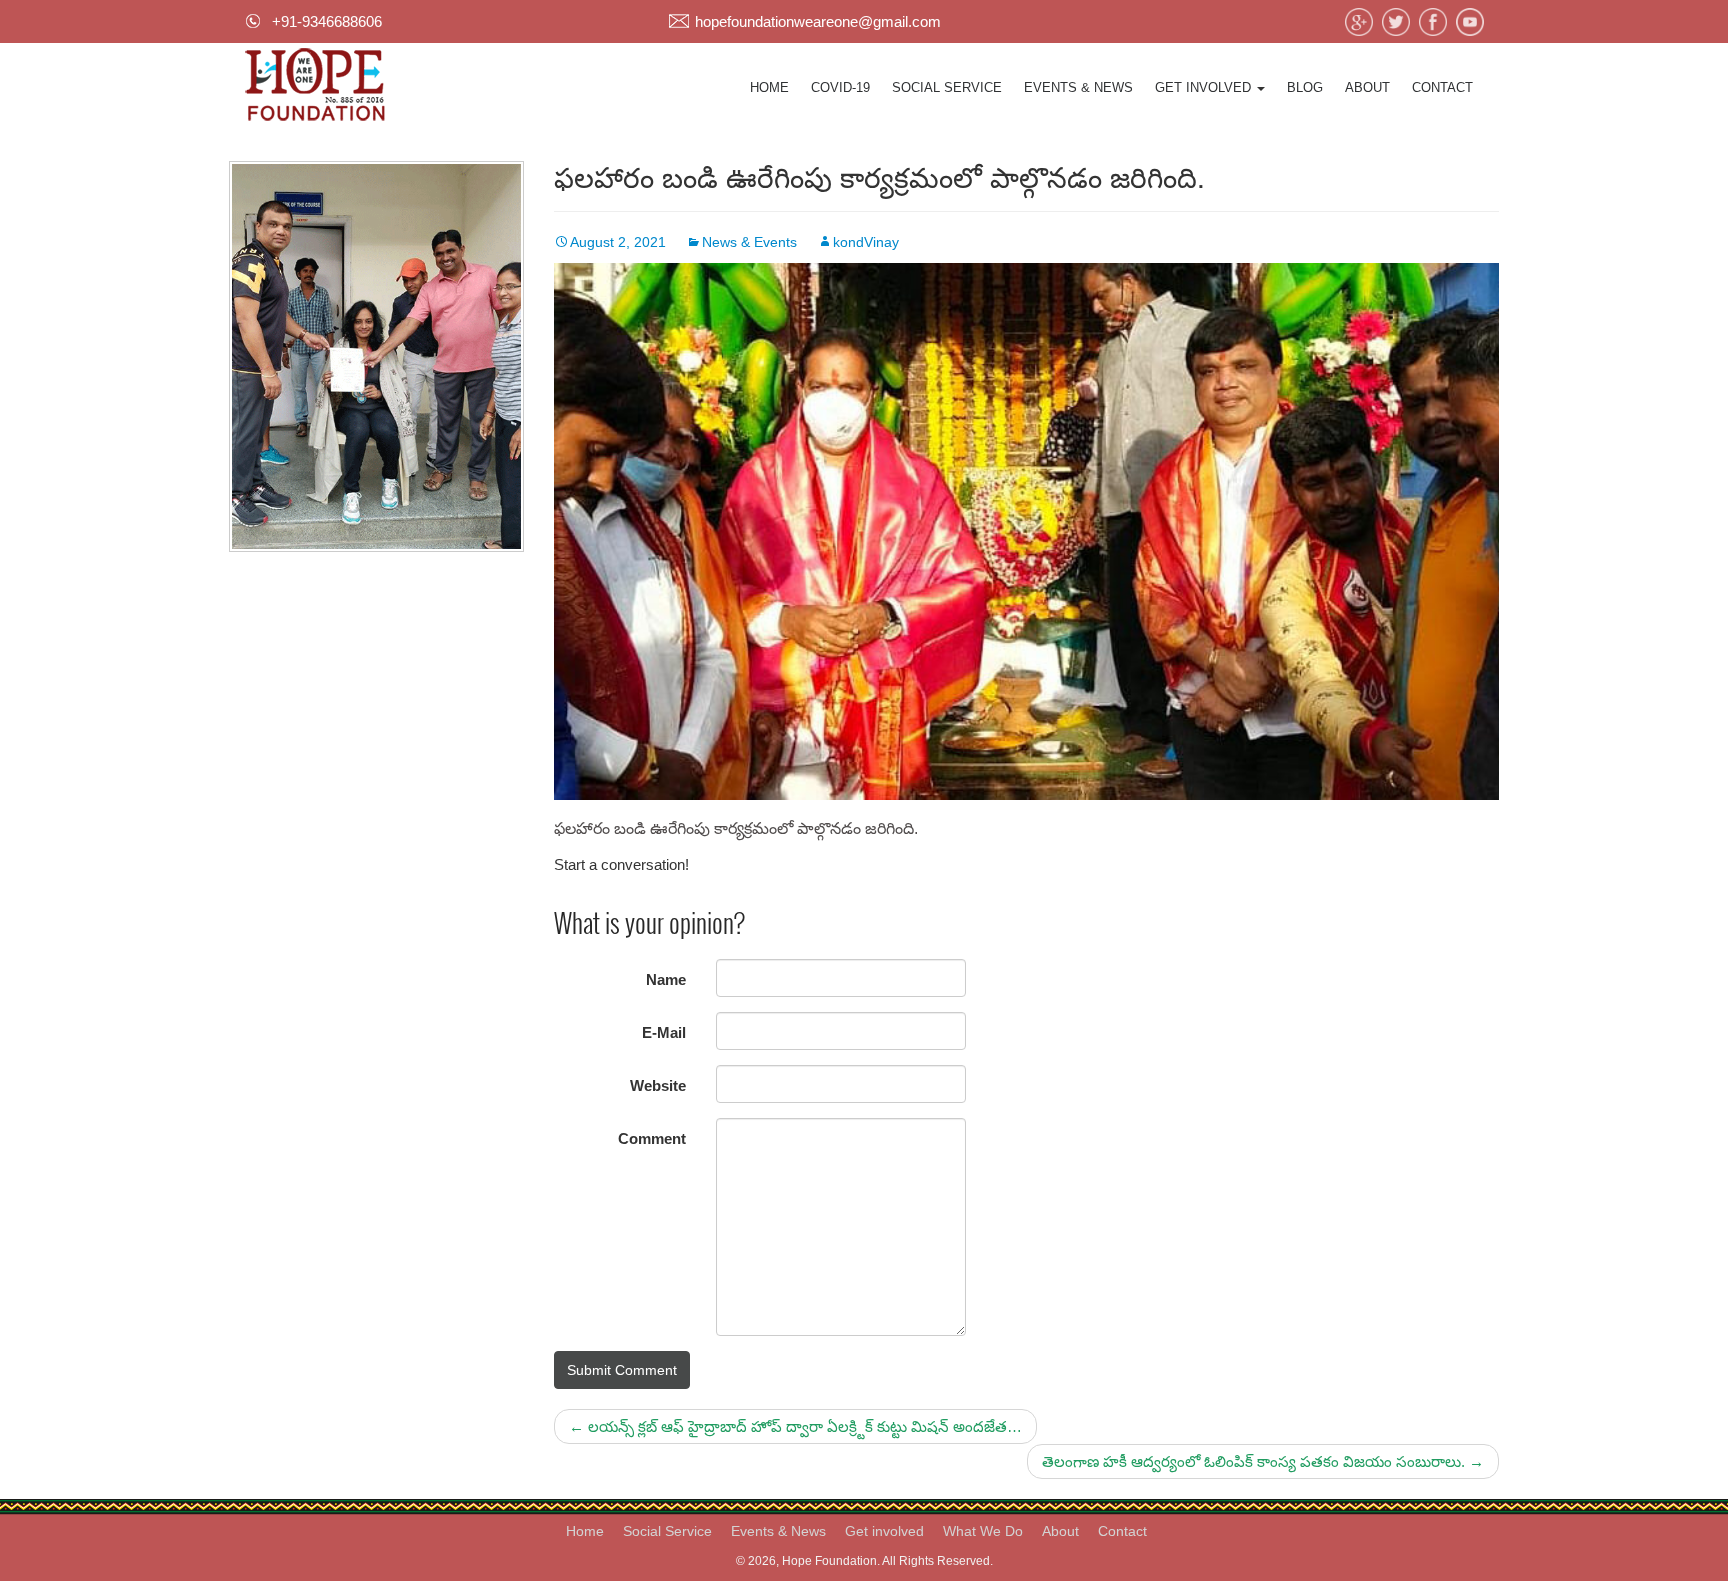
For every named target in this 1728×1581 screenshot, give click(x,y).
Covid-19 (840, 87)
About (1367, 87)
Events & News (1078, 87)
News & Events (749, 242)
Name (666, 979)
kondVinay (866, 242)
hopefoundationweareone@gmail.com (818, 21)
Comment (652, 1138)
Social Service (947, 87)
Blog (1305, 87)
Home (769, 87)
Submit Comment (622, 1370)
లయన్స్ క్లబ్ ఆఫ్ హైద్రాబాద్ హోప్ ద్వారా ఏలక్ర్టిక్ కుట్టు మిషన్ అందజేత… (795, 1426)
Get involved (1205, 87)
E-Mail (664, 1032)
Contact (1442, 87)
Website (658, 1085)
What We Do (983, 1531)
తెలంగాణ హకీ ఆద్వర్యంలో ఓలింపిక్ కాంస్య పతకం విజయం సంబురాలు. (1263, 1461)
